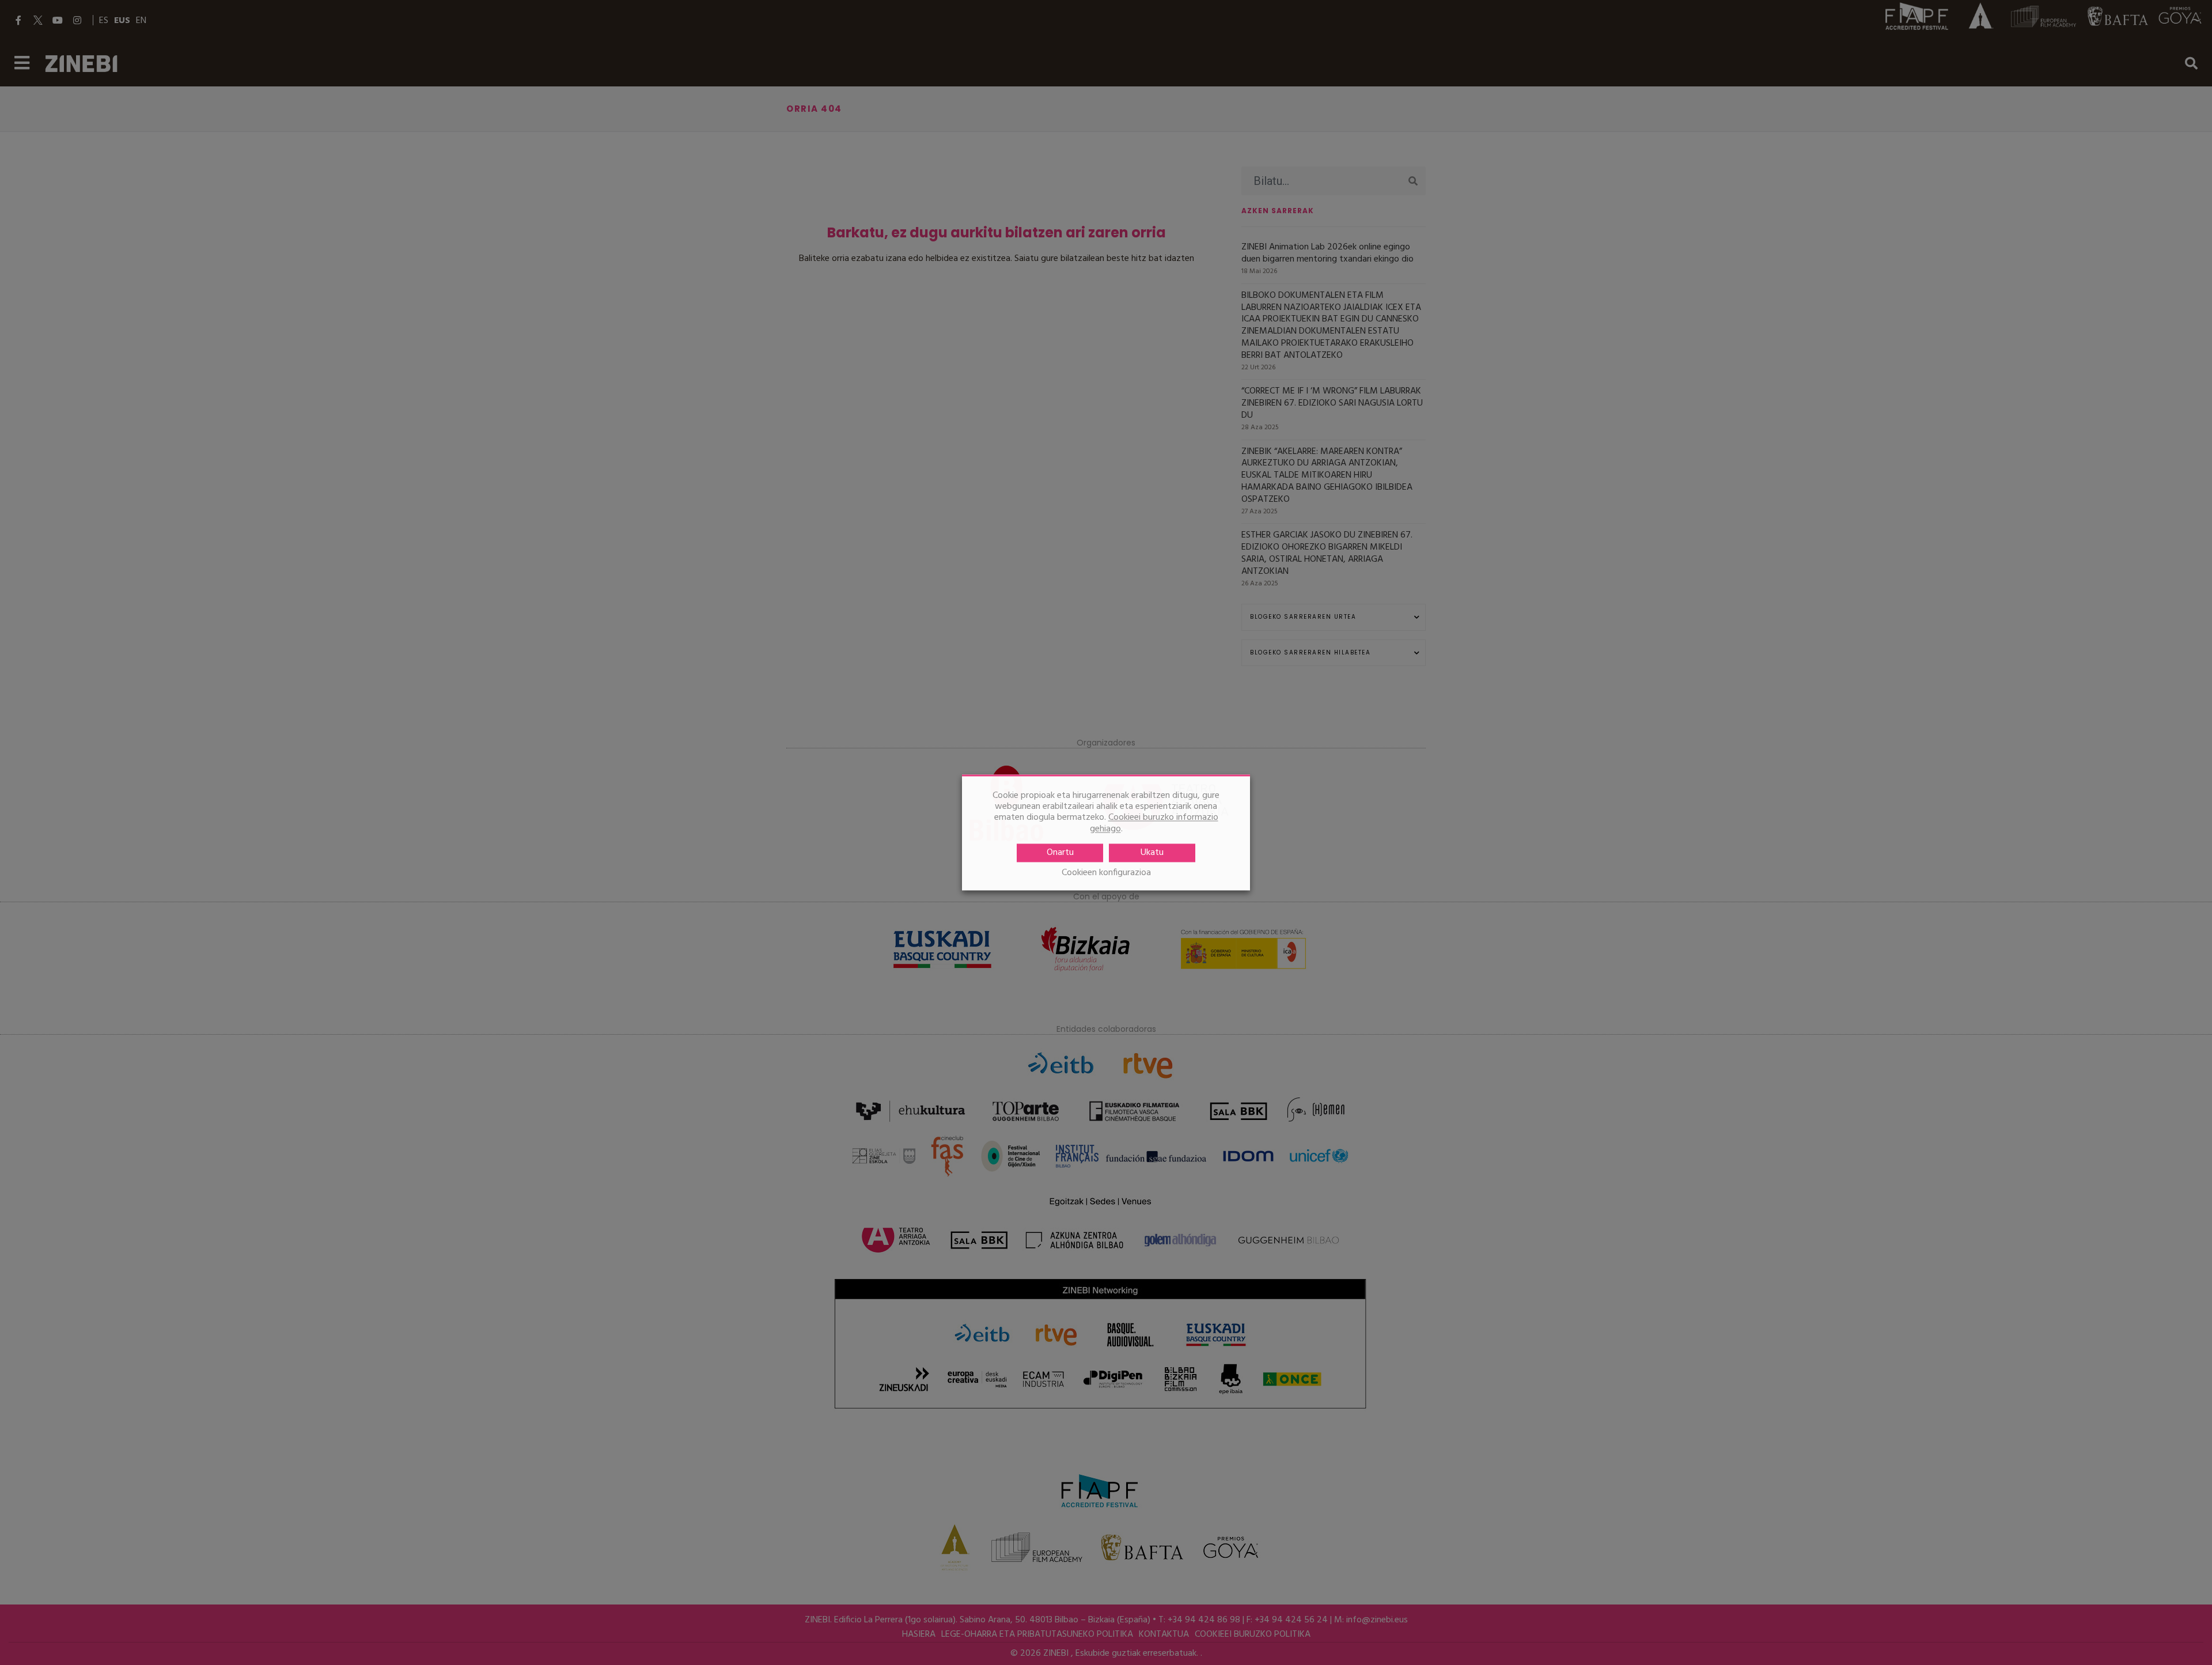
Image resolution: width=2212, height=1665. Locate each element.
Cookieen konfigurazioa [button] (1106, 873)
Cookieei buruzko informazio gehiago (1154, 824)
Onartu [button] (1060, 853)
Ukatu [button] (1152, 853)
